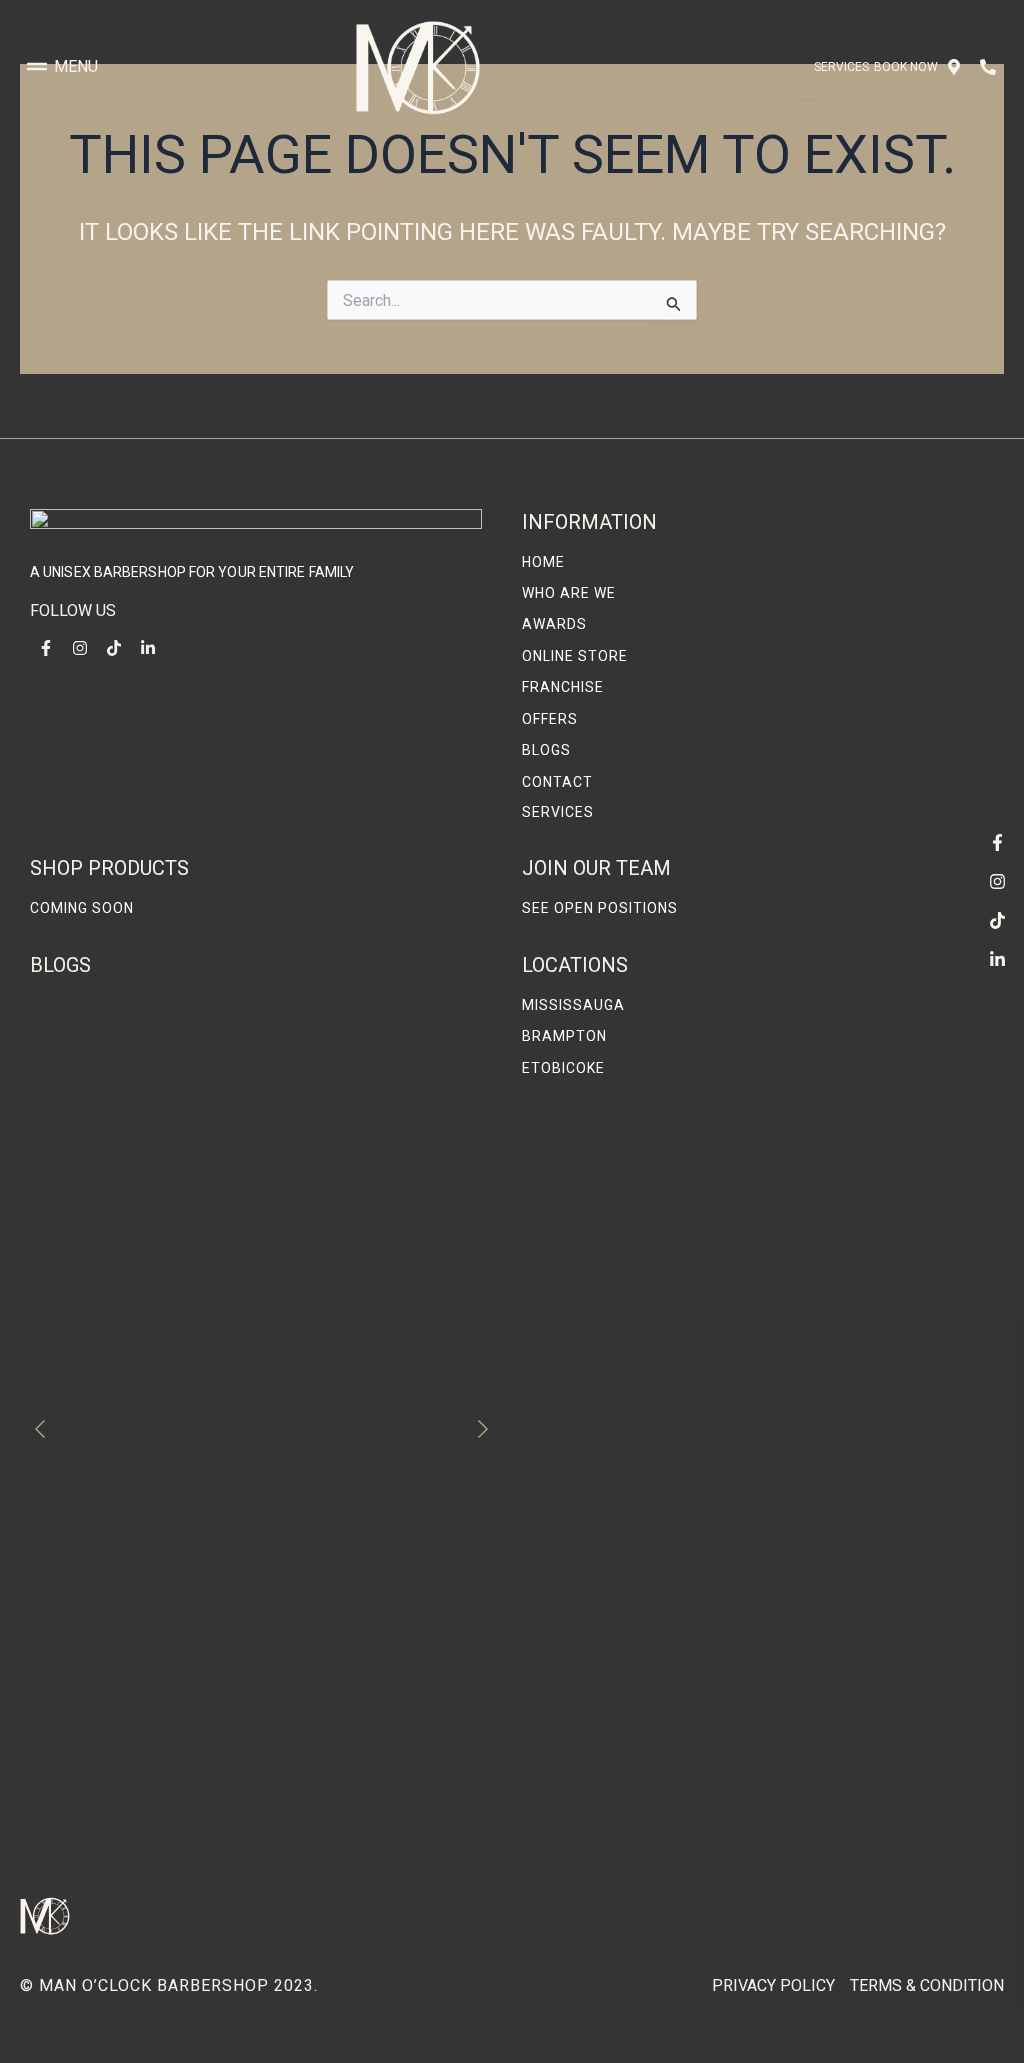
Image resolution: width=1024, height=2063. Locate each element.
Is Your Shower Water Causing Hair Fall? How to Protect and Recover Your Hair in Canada (255, 1728)
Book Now (906, 67)
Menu (76, 66)
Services (841, 67)
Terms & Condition (927, 1985)
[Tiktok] (997, 920)
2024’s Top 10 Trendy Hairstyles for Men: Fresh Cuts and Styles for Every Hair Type (237, 1619)
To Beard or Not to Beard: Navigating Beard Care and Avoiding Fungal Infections (258, 1837)
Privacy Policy (773, 1985)
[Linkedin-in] (997, 959)
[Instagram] (997, 881)
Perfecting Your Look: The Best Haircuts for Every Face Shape (258, 1298)
